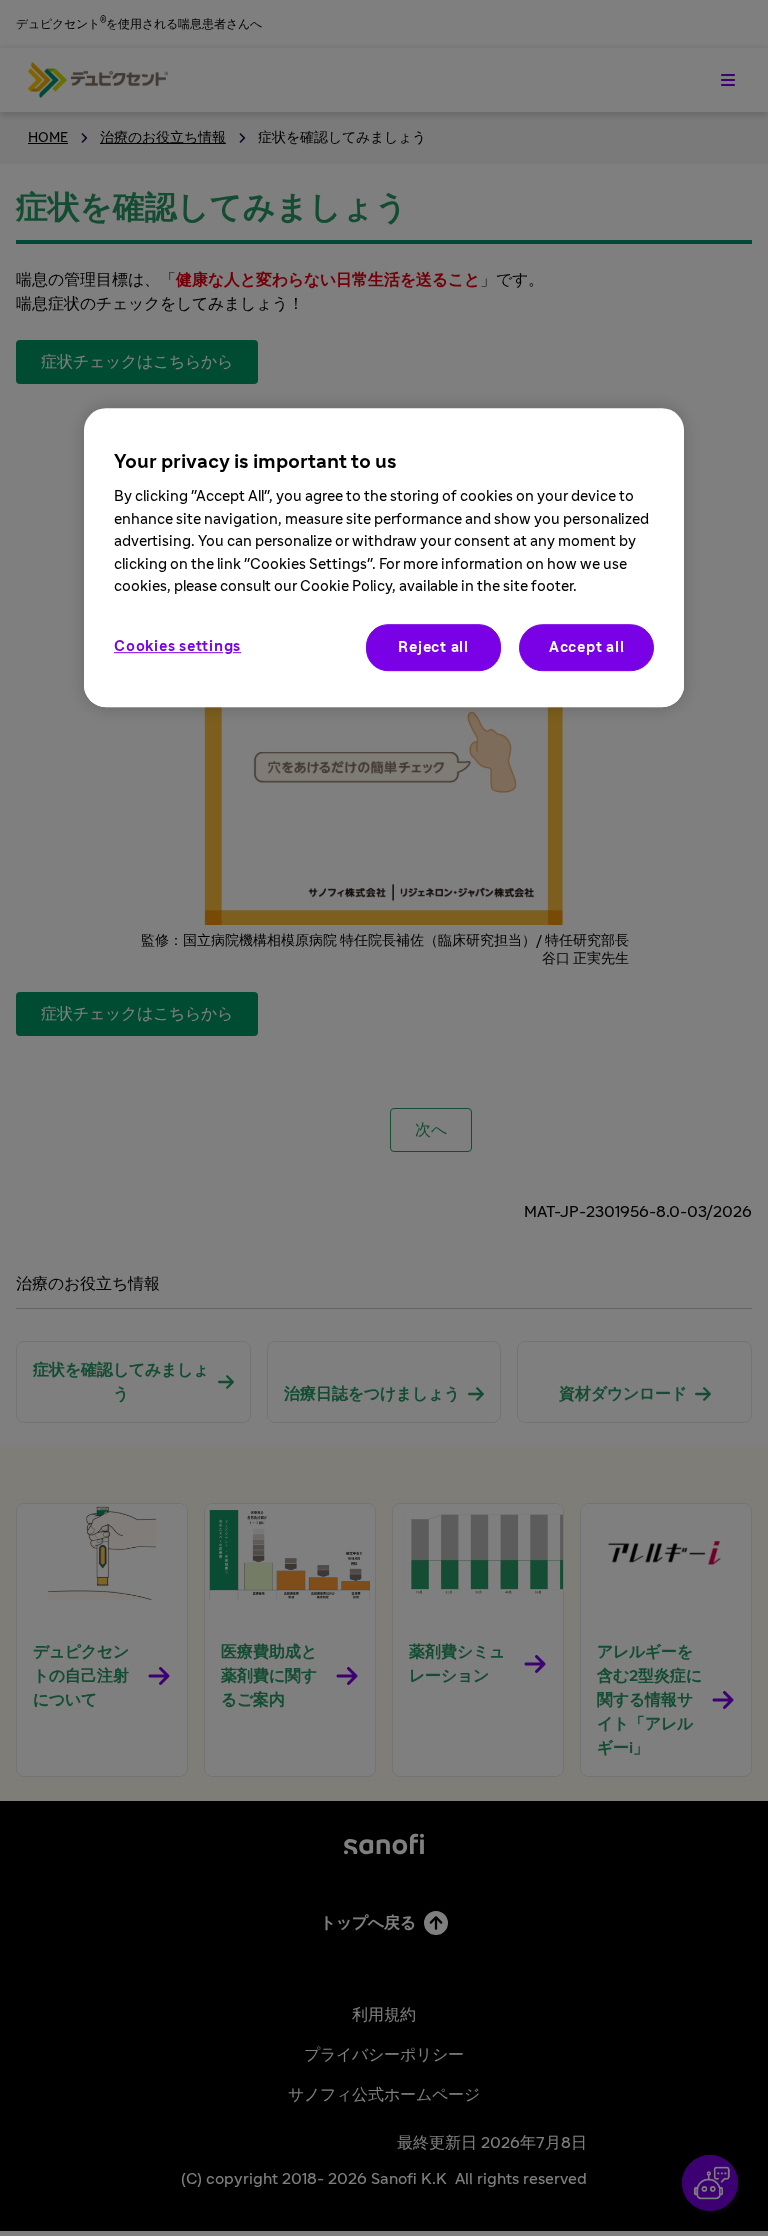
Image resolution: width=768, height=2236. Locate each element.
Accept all (587, 647)
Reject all (433, 647)
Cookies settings (177, 646)
